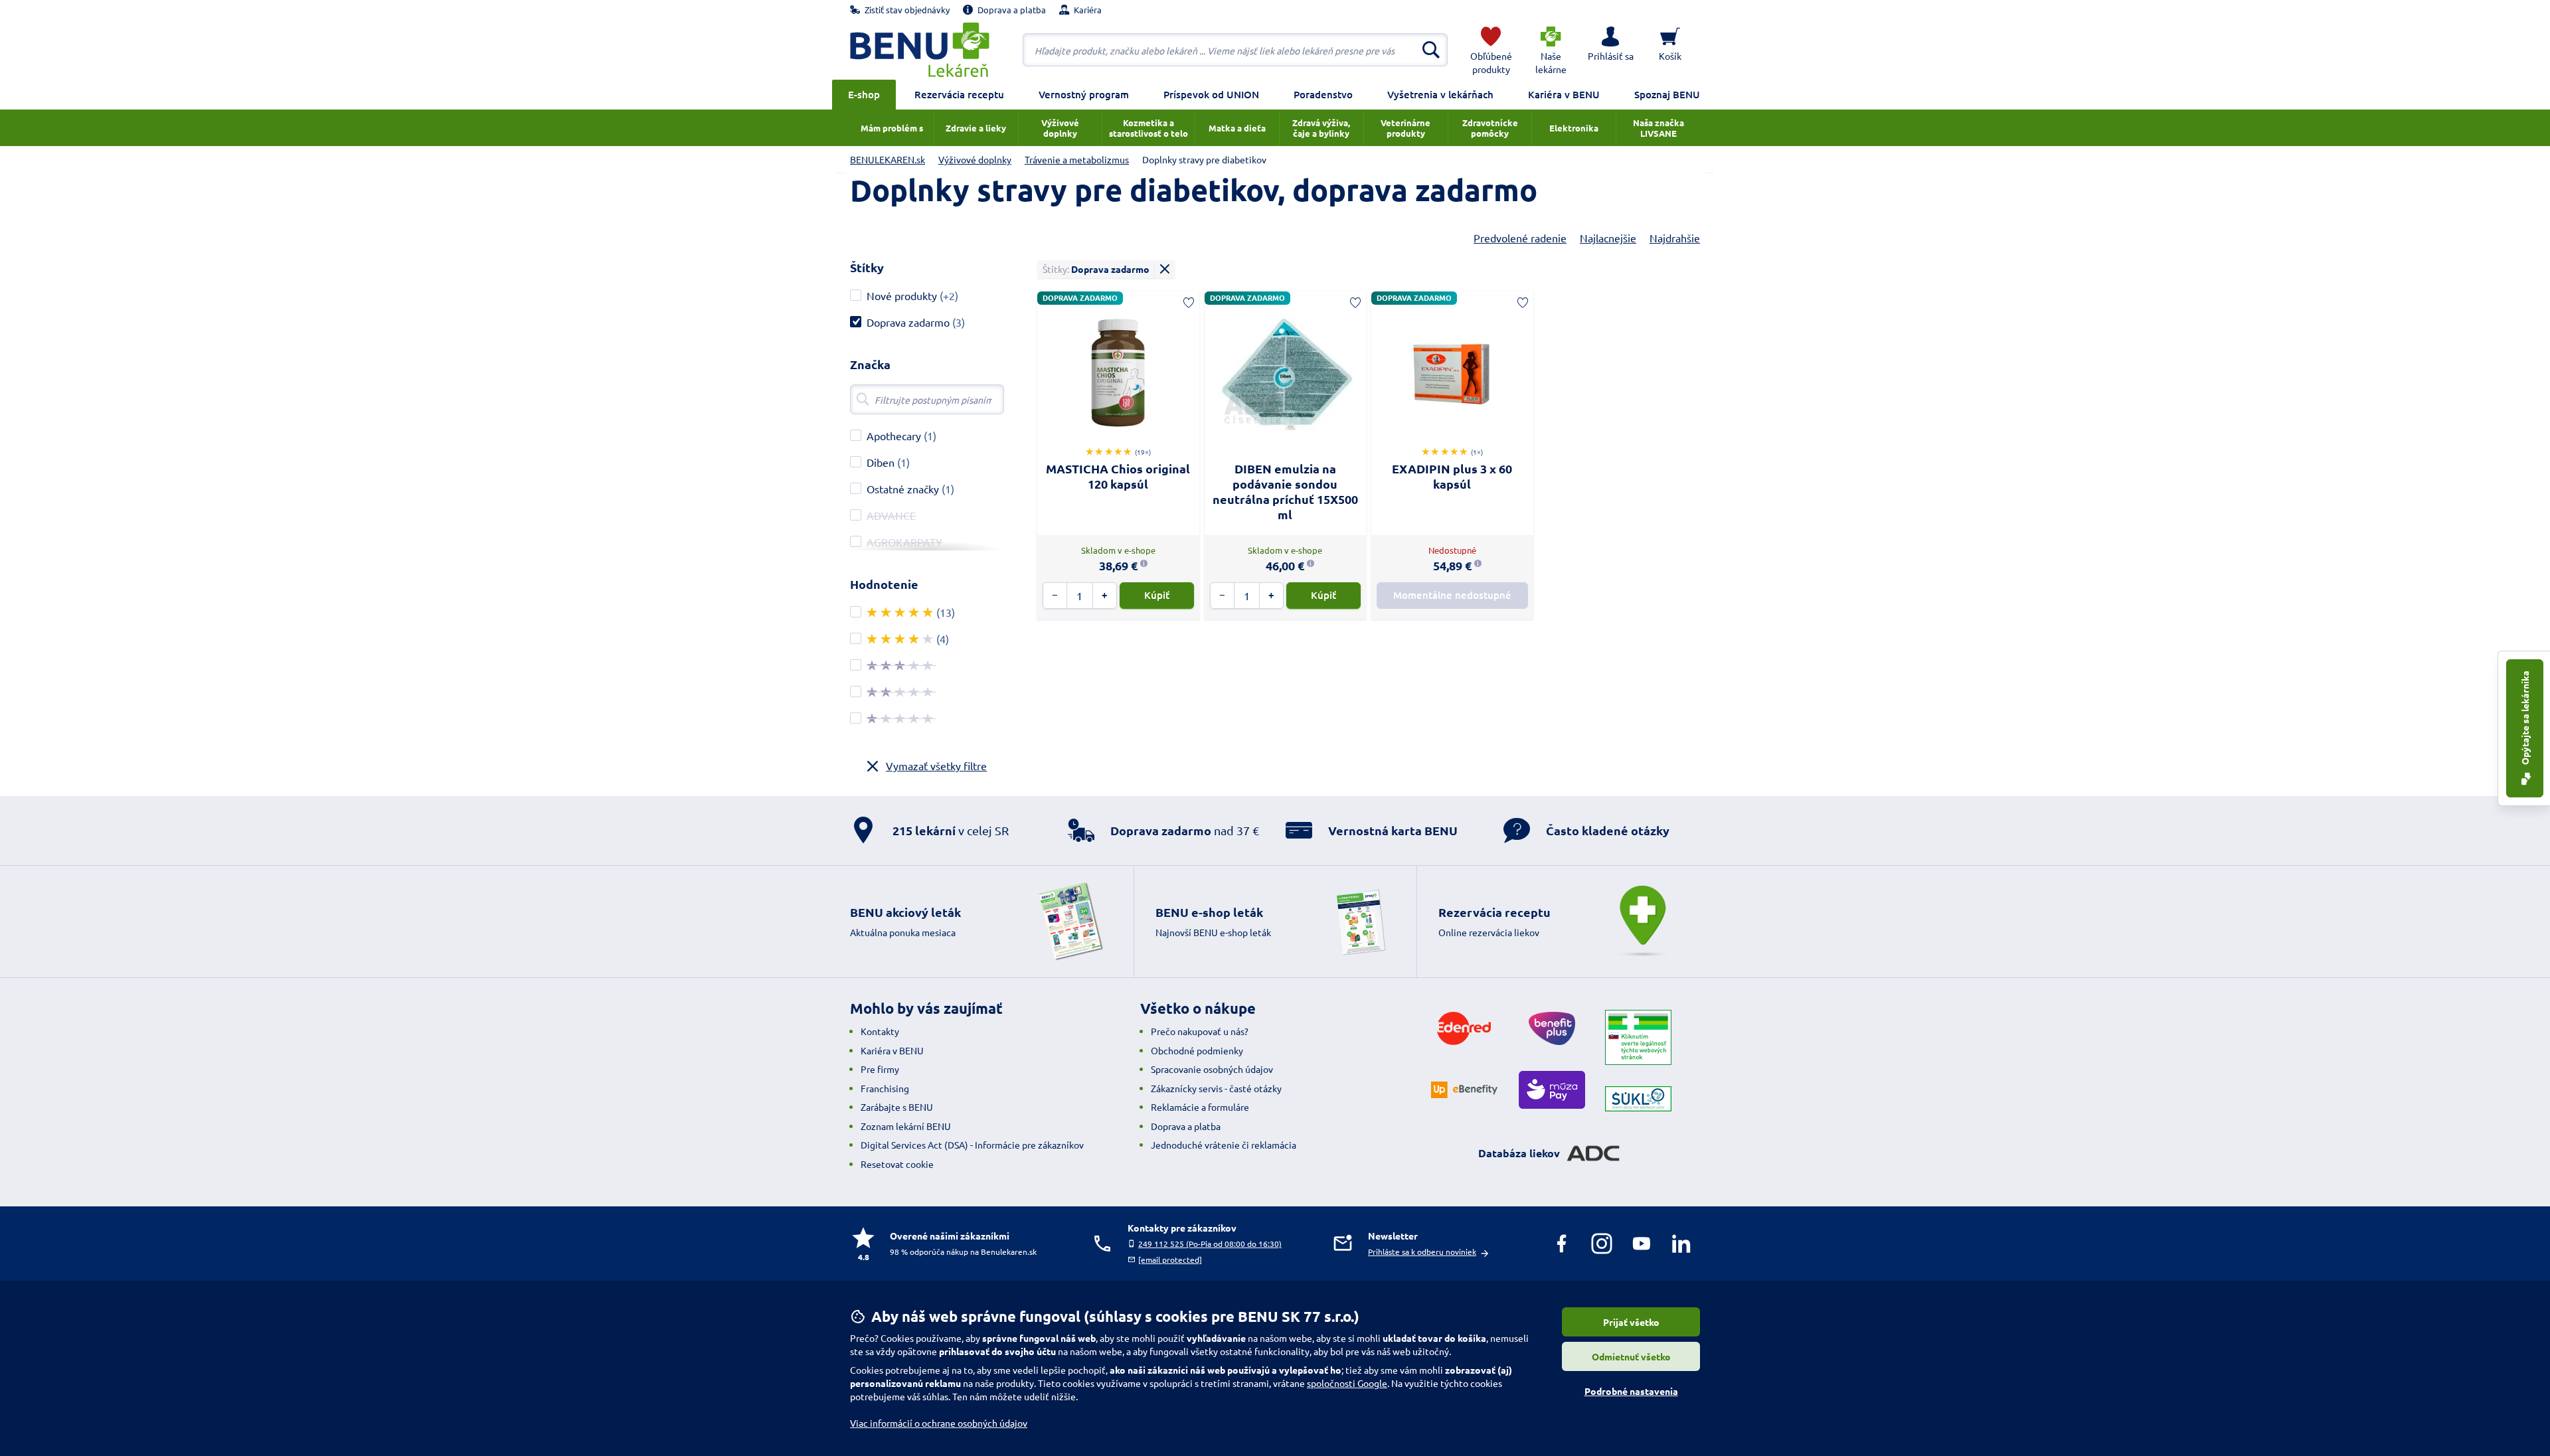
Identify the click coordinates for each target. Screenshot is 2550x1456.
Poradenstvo (1323, 94)
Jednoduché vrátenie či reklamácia (1224, 1145)
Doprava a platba (1186, 1126)
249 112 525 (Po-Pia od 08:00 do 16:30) (1210, 1244)
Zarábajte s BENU (897, 1107)
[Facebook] (1562, 1244)
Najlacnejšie (1608, 238)
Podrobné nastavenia (1631, 1391)
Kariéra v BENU (1564, 94)
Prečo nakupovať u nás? (1200, 1031)
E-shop (864, 94)
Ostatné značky (903, 489)
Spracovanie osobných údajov (1212, 1069)
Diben (881, 462)
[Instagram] (1602, 1244)
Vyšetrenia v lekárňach (1440, 94)
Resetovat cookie (897, 1164)
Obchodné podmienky (1197, 1050)
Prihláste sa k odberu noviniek (1422, 1252)
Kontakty (880, 1031)
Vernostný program (1084, 94)
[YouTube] (1642, 1244)
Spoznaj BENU (1667, 94)
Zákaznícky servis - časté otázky (1216, 1088)
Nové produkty (902, 295)
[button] (1610, 50)
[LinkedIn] (1681, 1244)
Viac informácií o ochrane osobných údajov (939, 1423)
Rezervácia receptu (959, 94)
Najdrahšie (1675, 238)
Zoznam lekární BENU (906, 1126)
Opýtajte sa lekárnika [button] (2525, 719)
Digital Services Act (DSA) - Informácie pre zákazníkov (972, 1145)
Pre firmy (880, 1069)
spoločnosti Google (1347, 1383)
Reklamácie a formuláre (1200, 1107)
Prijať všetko (1631, 1322)
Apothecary (894, 436)
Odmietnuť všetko (1631, 1356)
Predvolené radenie (1520, 238)
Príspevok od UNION (1211, 94)
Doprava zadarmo (908, 322)
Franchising (885, 1088)
